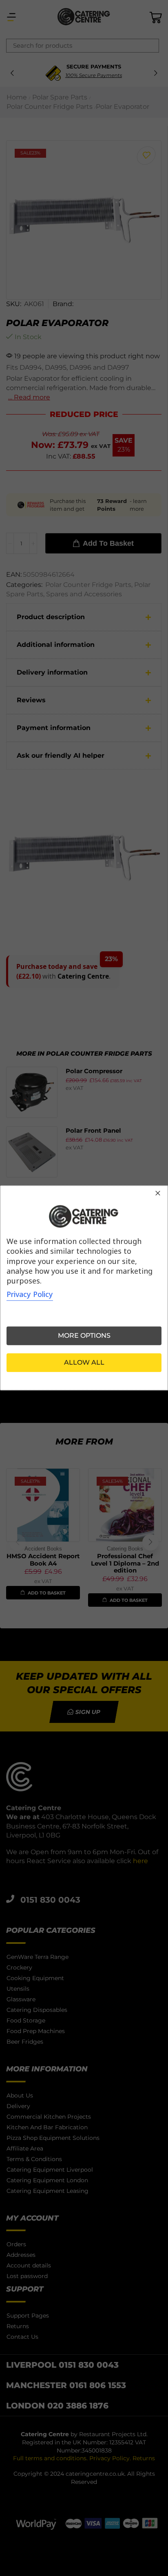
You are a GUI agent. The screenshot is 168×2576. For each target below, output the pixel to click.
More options (84, 1336)
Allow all (84, 1363)
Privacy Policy (30, 1295)
